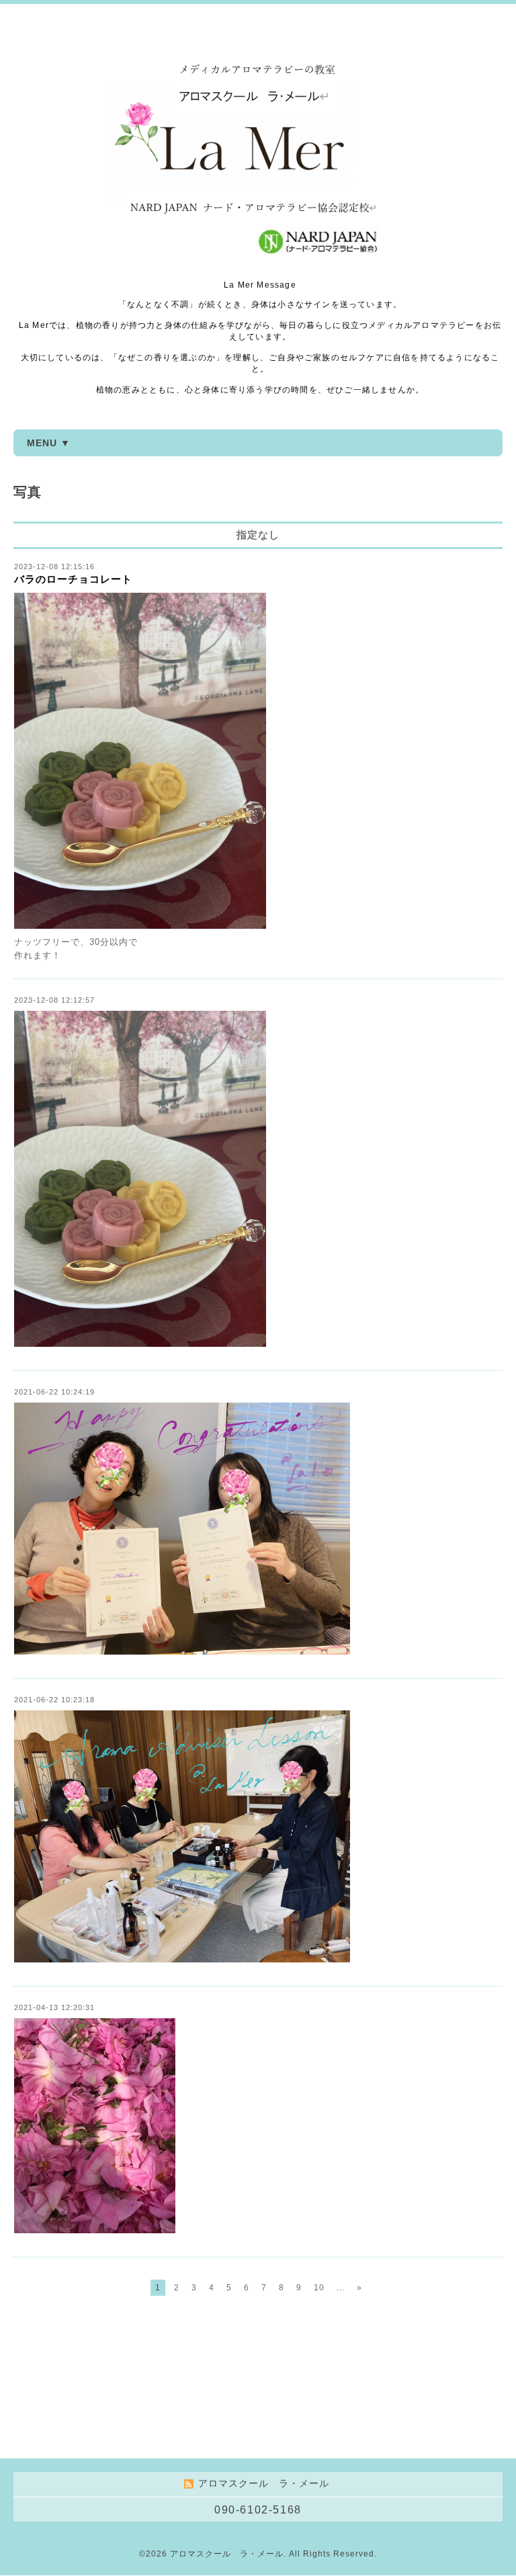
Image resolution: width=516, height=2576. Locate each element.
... (341, 2288)
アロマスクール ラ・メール (227, 2554)
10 (319, 2288)
